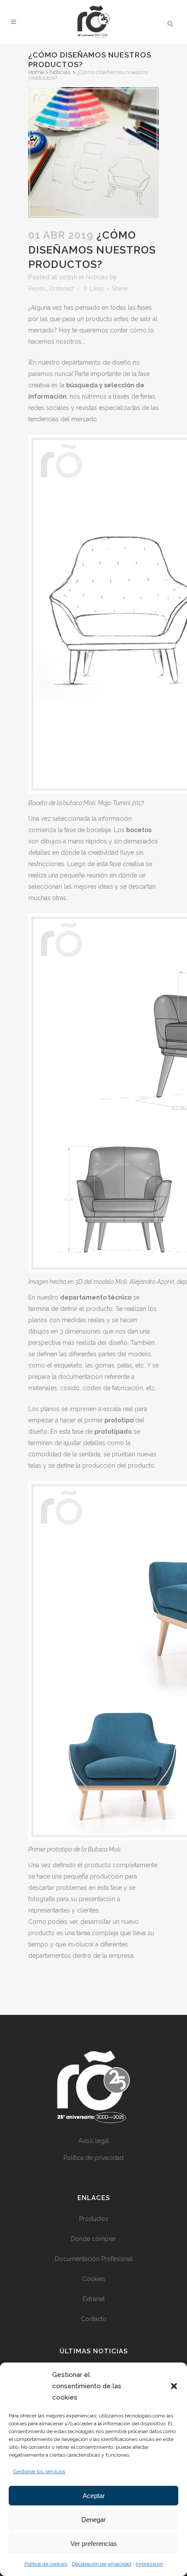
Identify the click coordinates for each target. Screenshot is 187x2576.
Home (36, 72)
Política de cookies (46, 2564)
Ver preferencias (94, 2544)
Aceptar (94, 2496)
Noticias (60, 72)
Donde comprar (93, 2239)
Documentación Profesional (94, 2259)
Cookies (94, 2279)
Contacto (94, 2319)
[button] (174, 2386)
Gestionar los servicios (39, 2471)
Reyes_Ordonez (51, 288)
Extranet (94, 2299)
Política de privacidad (93, 2158)
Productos (94, 2219)
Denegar (93, 2520)
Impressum (149, 2564)
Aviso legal (94, 2141)
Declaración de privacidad (102, 2564)
